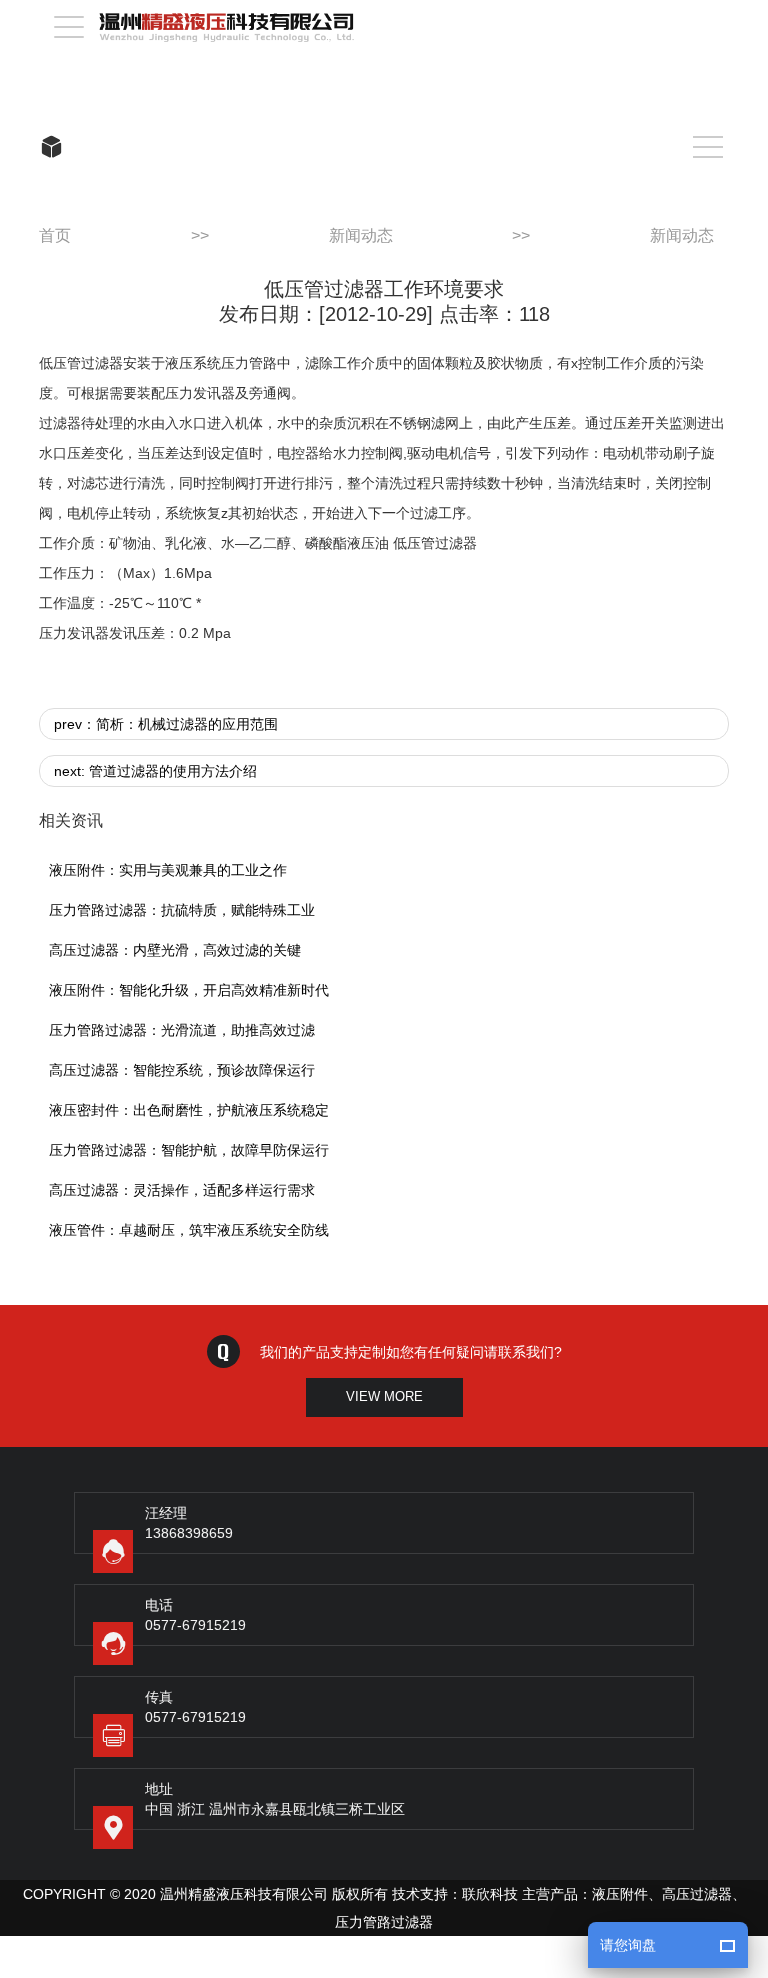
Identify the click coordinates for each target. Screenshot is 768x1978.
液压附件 (620, 1894)
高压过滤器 (697, 1894)
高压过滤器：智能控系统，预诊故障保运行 (182, 1070)
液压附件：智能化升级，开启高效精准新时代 (189, 990)
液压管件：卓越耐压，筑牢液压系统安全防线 (189, 1230)
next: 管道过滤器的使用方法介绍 (155, 771)
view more (384, 1396)
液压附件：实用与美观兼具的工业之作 (168, 870)
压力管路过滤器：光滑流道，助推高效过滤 (182, 1030)
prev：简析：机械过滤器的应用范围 (166, 724)
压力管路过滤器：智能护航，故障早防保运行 (189, 1150)
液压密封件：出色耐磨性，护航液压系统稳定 (189, 1110)
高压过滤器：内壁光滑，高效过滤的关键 (175, 950)
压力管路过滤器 (384, 1922)
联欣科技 (490, 1894)
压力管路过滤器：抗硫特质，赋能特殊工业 (182, 910)
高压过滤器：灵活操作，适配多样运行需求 (182, 1190)
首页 (55, 235)
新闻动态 (361, 235)
